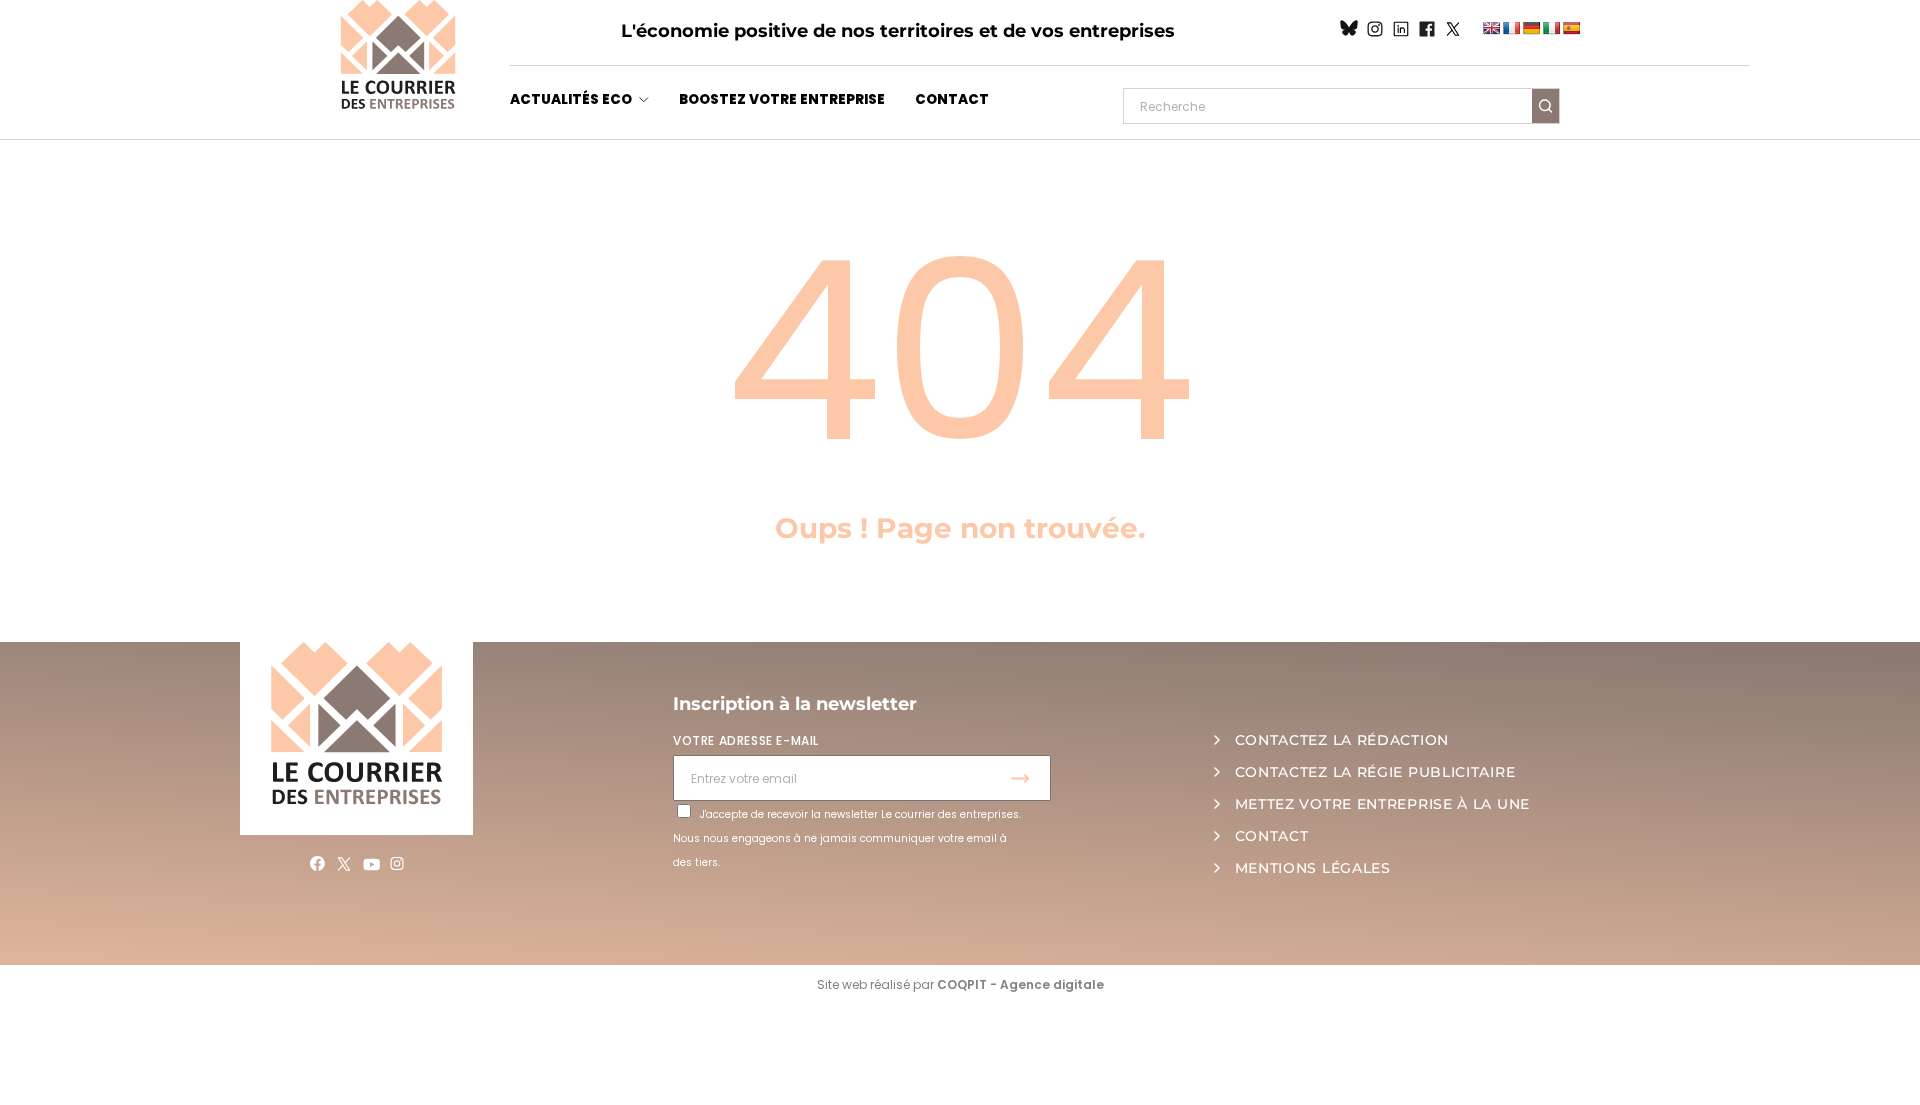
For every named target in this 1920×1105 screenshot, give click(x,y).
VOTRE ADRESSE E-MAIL (746, 740)
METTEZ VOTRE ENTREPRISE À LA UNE (1382, 804)
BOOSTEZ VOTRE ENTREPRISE (782, 99)
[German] (1531, 28)
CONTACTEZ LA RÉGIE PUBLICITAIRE (1375, 772)
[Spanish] (1571, 28)
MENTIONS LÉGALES (1313, 868)
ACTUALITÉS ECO (571, 99)
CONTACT (952, 99)
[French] (1511, 28)
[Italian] (1551, 28)
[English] (1491, 28)
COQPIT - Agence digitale (1020, 984)
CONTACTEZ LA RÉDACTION (1342, 740)
